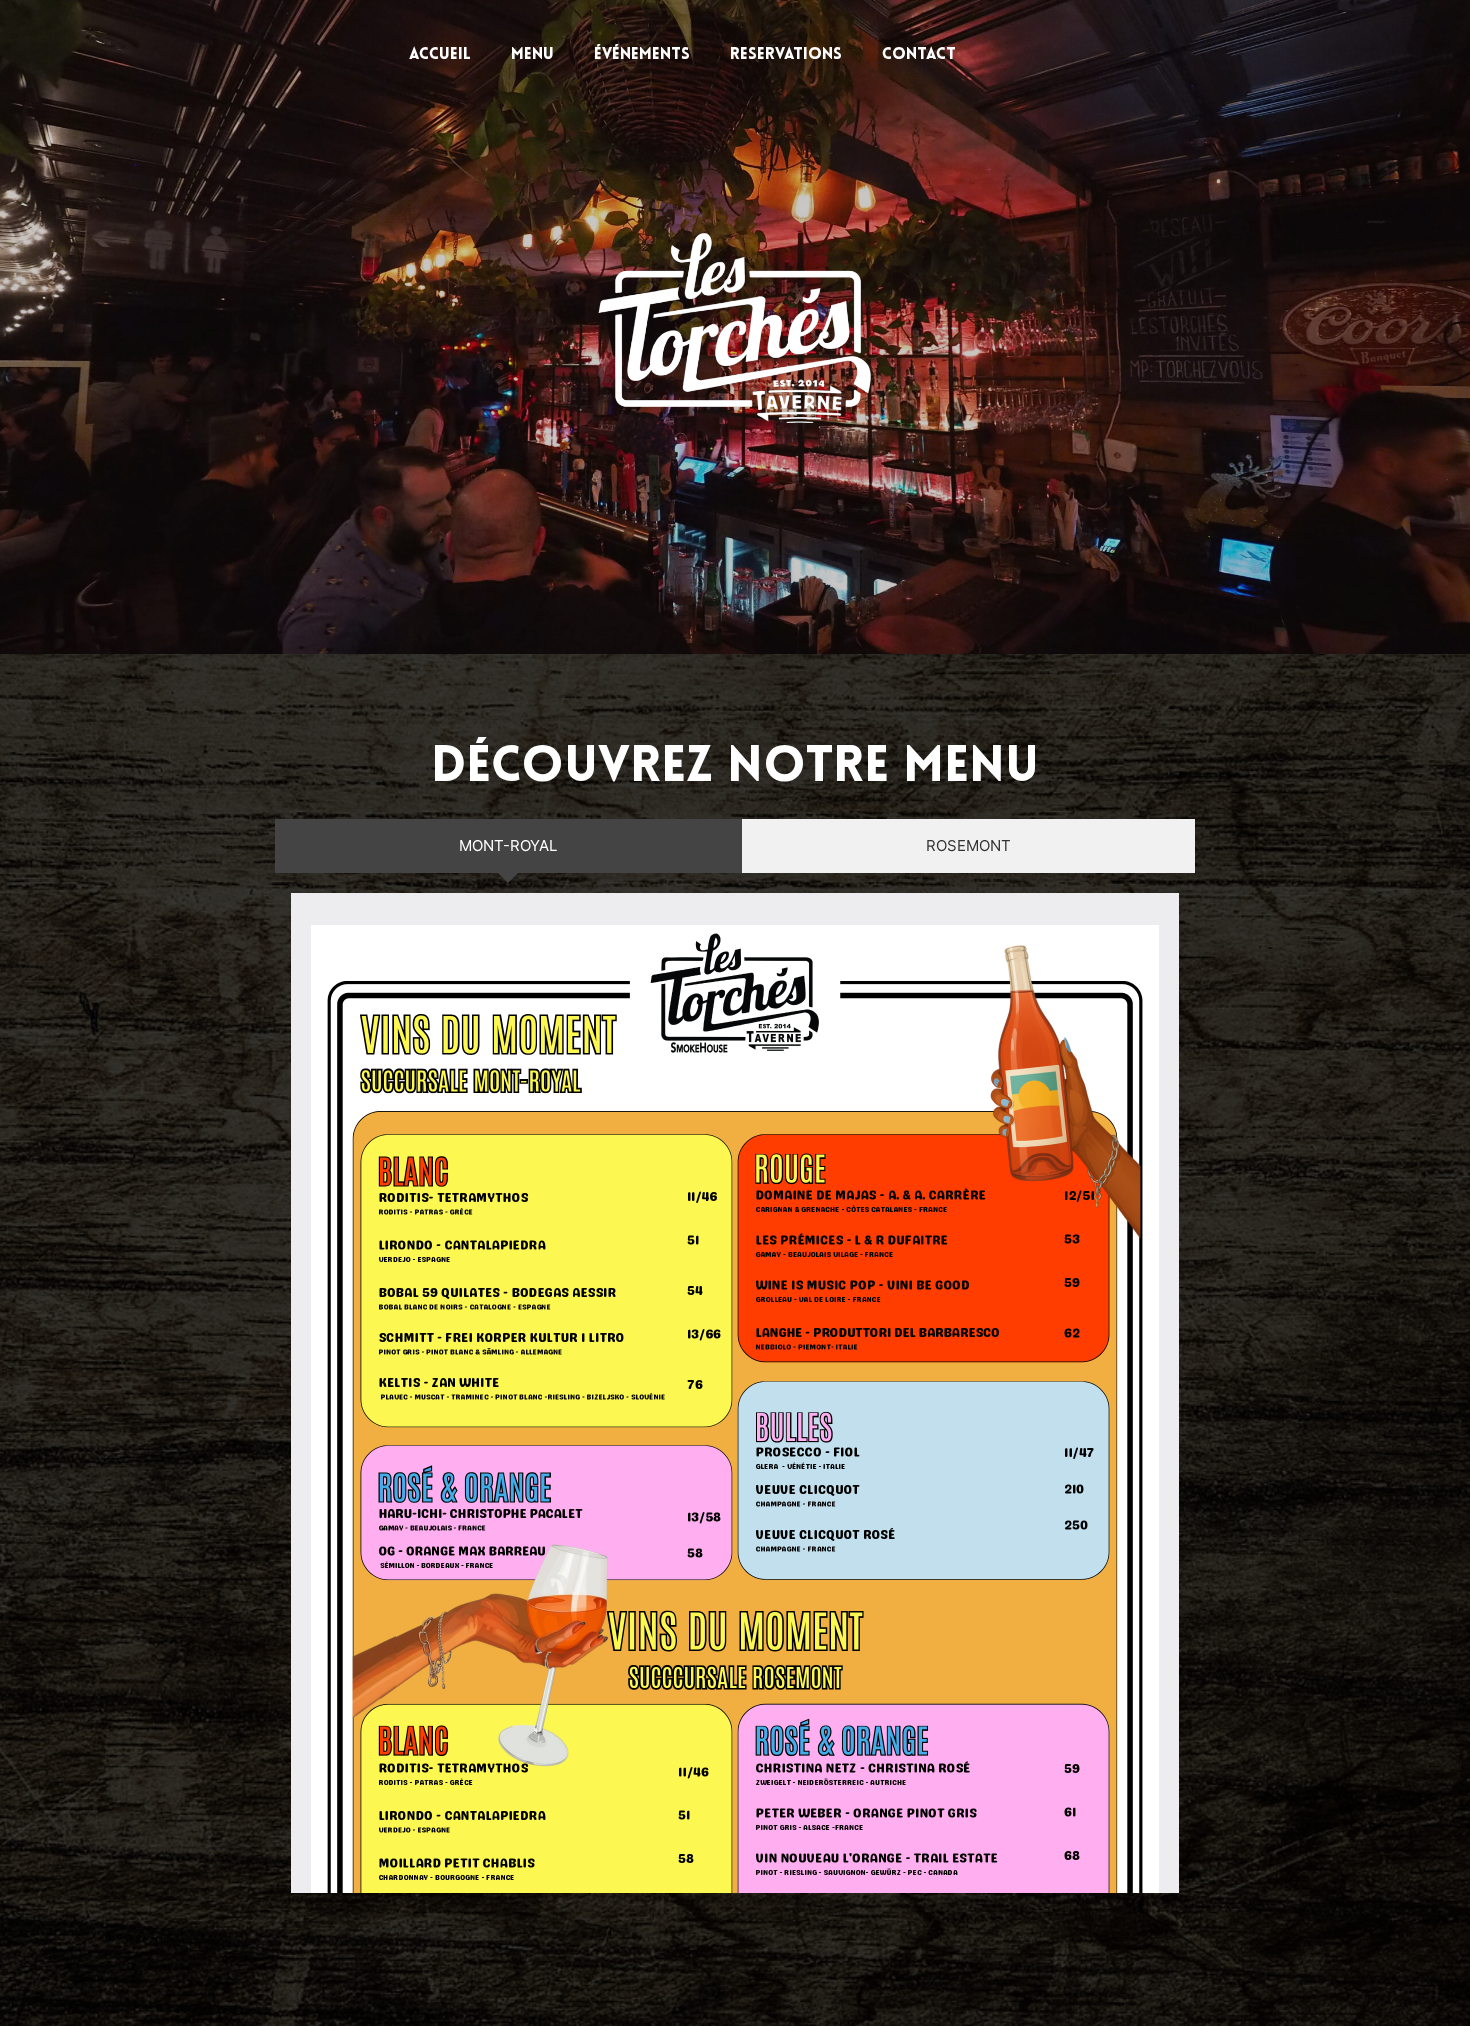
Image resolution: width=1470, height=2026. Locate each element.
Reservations (786, 55)
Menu (532, 55)
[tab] (508, 846)
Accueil (440, 55)
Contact (919, 55)
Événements (642, 55)
